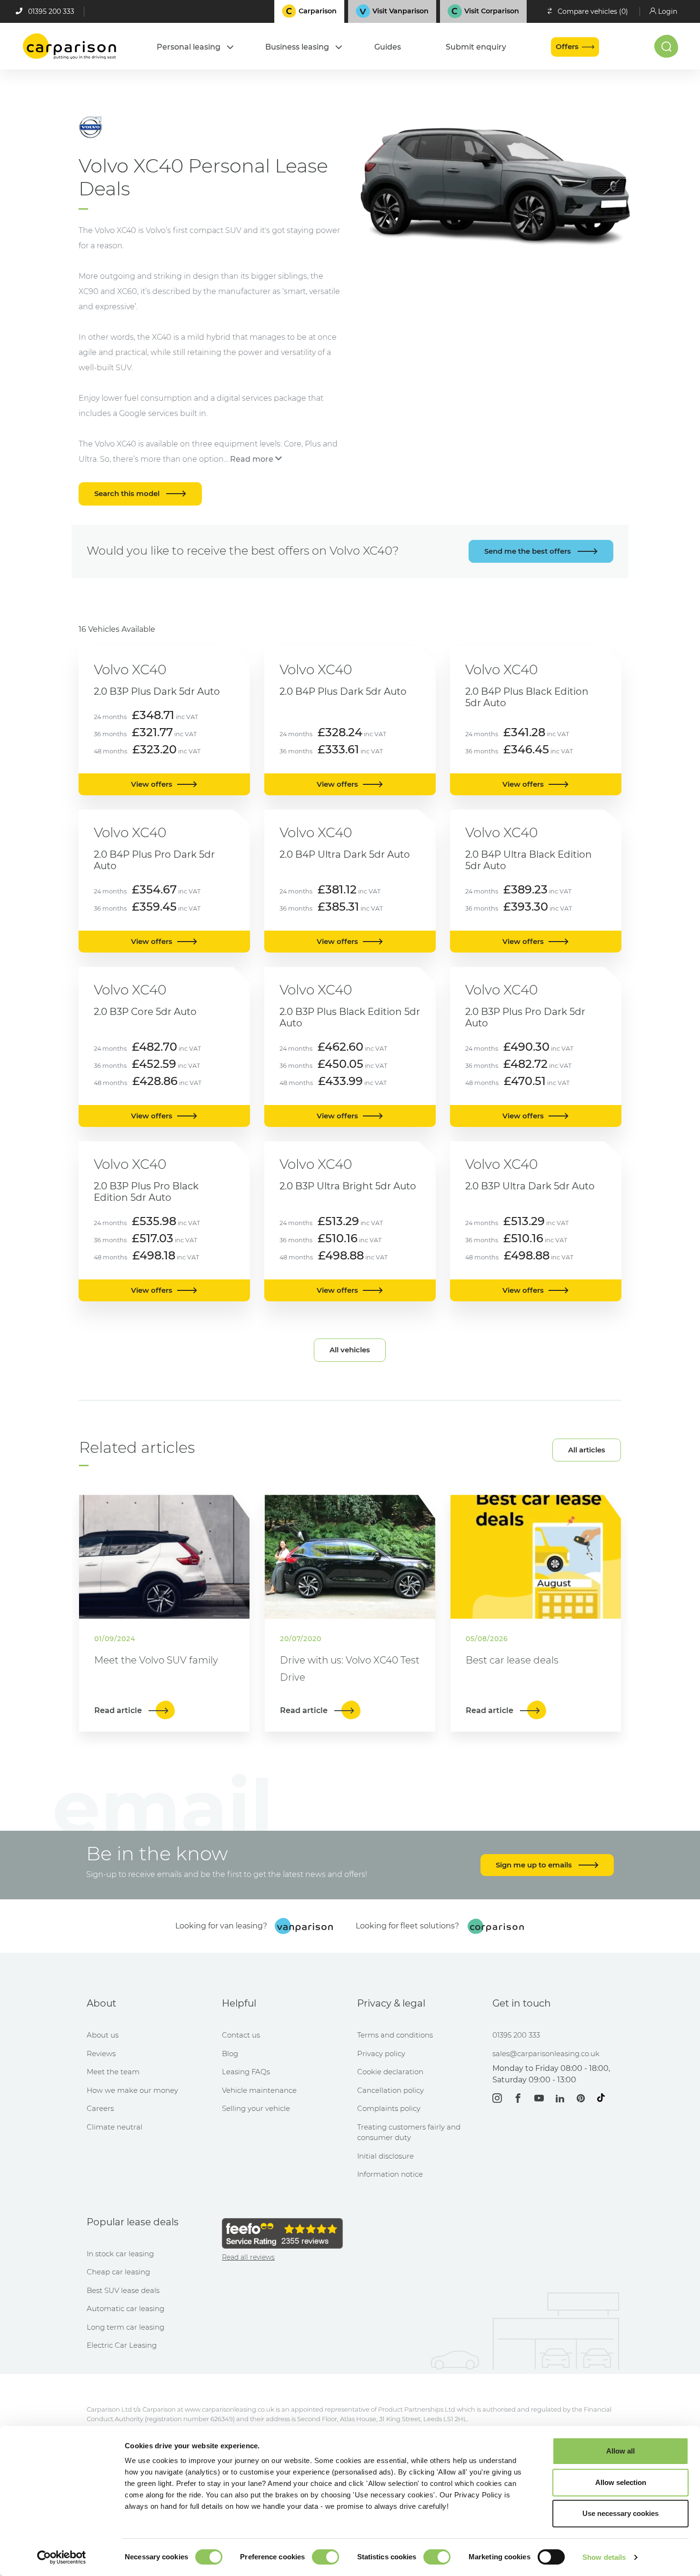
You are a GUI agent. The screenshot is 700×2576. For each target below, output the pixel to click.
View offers (152, 784)
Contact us (241, 2035)
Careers (100, 2108)
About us (103, 2035)
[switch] (325, 2557)
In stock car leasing (120, 2254)
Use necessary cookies (620, 2513)
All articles (587, 1450)
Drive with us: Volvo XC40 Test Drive (350, 1669)
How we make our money (132, 2090)
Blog (230, 2054)
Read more (252, 459)
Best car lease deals (512, 1660)
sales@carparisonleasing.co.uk (546, 2054)
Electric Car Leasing (122, 2345)
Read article (119, 1710)
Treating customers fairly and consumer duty (409, 2132)
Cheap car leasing (118, 2272)
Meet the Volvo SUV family (156, 1660)
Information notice (390, 2174)
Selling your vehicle (256, 2108)
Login (668, 11)
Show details (604, 2557)
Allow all (620, 2451)
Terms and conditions (395, 2035)
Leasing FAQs (246, 2072)
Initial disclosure (385, 2156)
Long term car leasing (125, 2327)
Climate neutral (115, 2127)
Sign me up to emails (535, 1865)
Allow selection (621, 2482)
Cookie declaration (390, 2072)
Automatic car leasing (125, 2308)
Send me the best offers (529, 551)
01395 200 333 (51, 11)
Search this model (128, 493)
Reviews (101, 2054)
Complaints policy (389, 2108)
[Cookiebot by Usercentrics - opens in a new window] (62, 2557)
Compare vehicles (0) (593, 11)
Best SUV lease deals (123, 2290)
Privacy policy (381, 2054)
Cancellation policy (390, 2090)
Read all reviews (248, 2257)
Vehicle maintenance (259, 2090)
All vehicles (350, 1350)
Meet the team (113, 2072)
